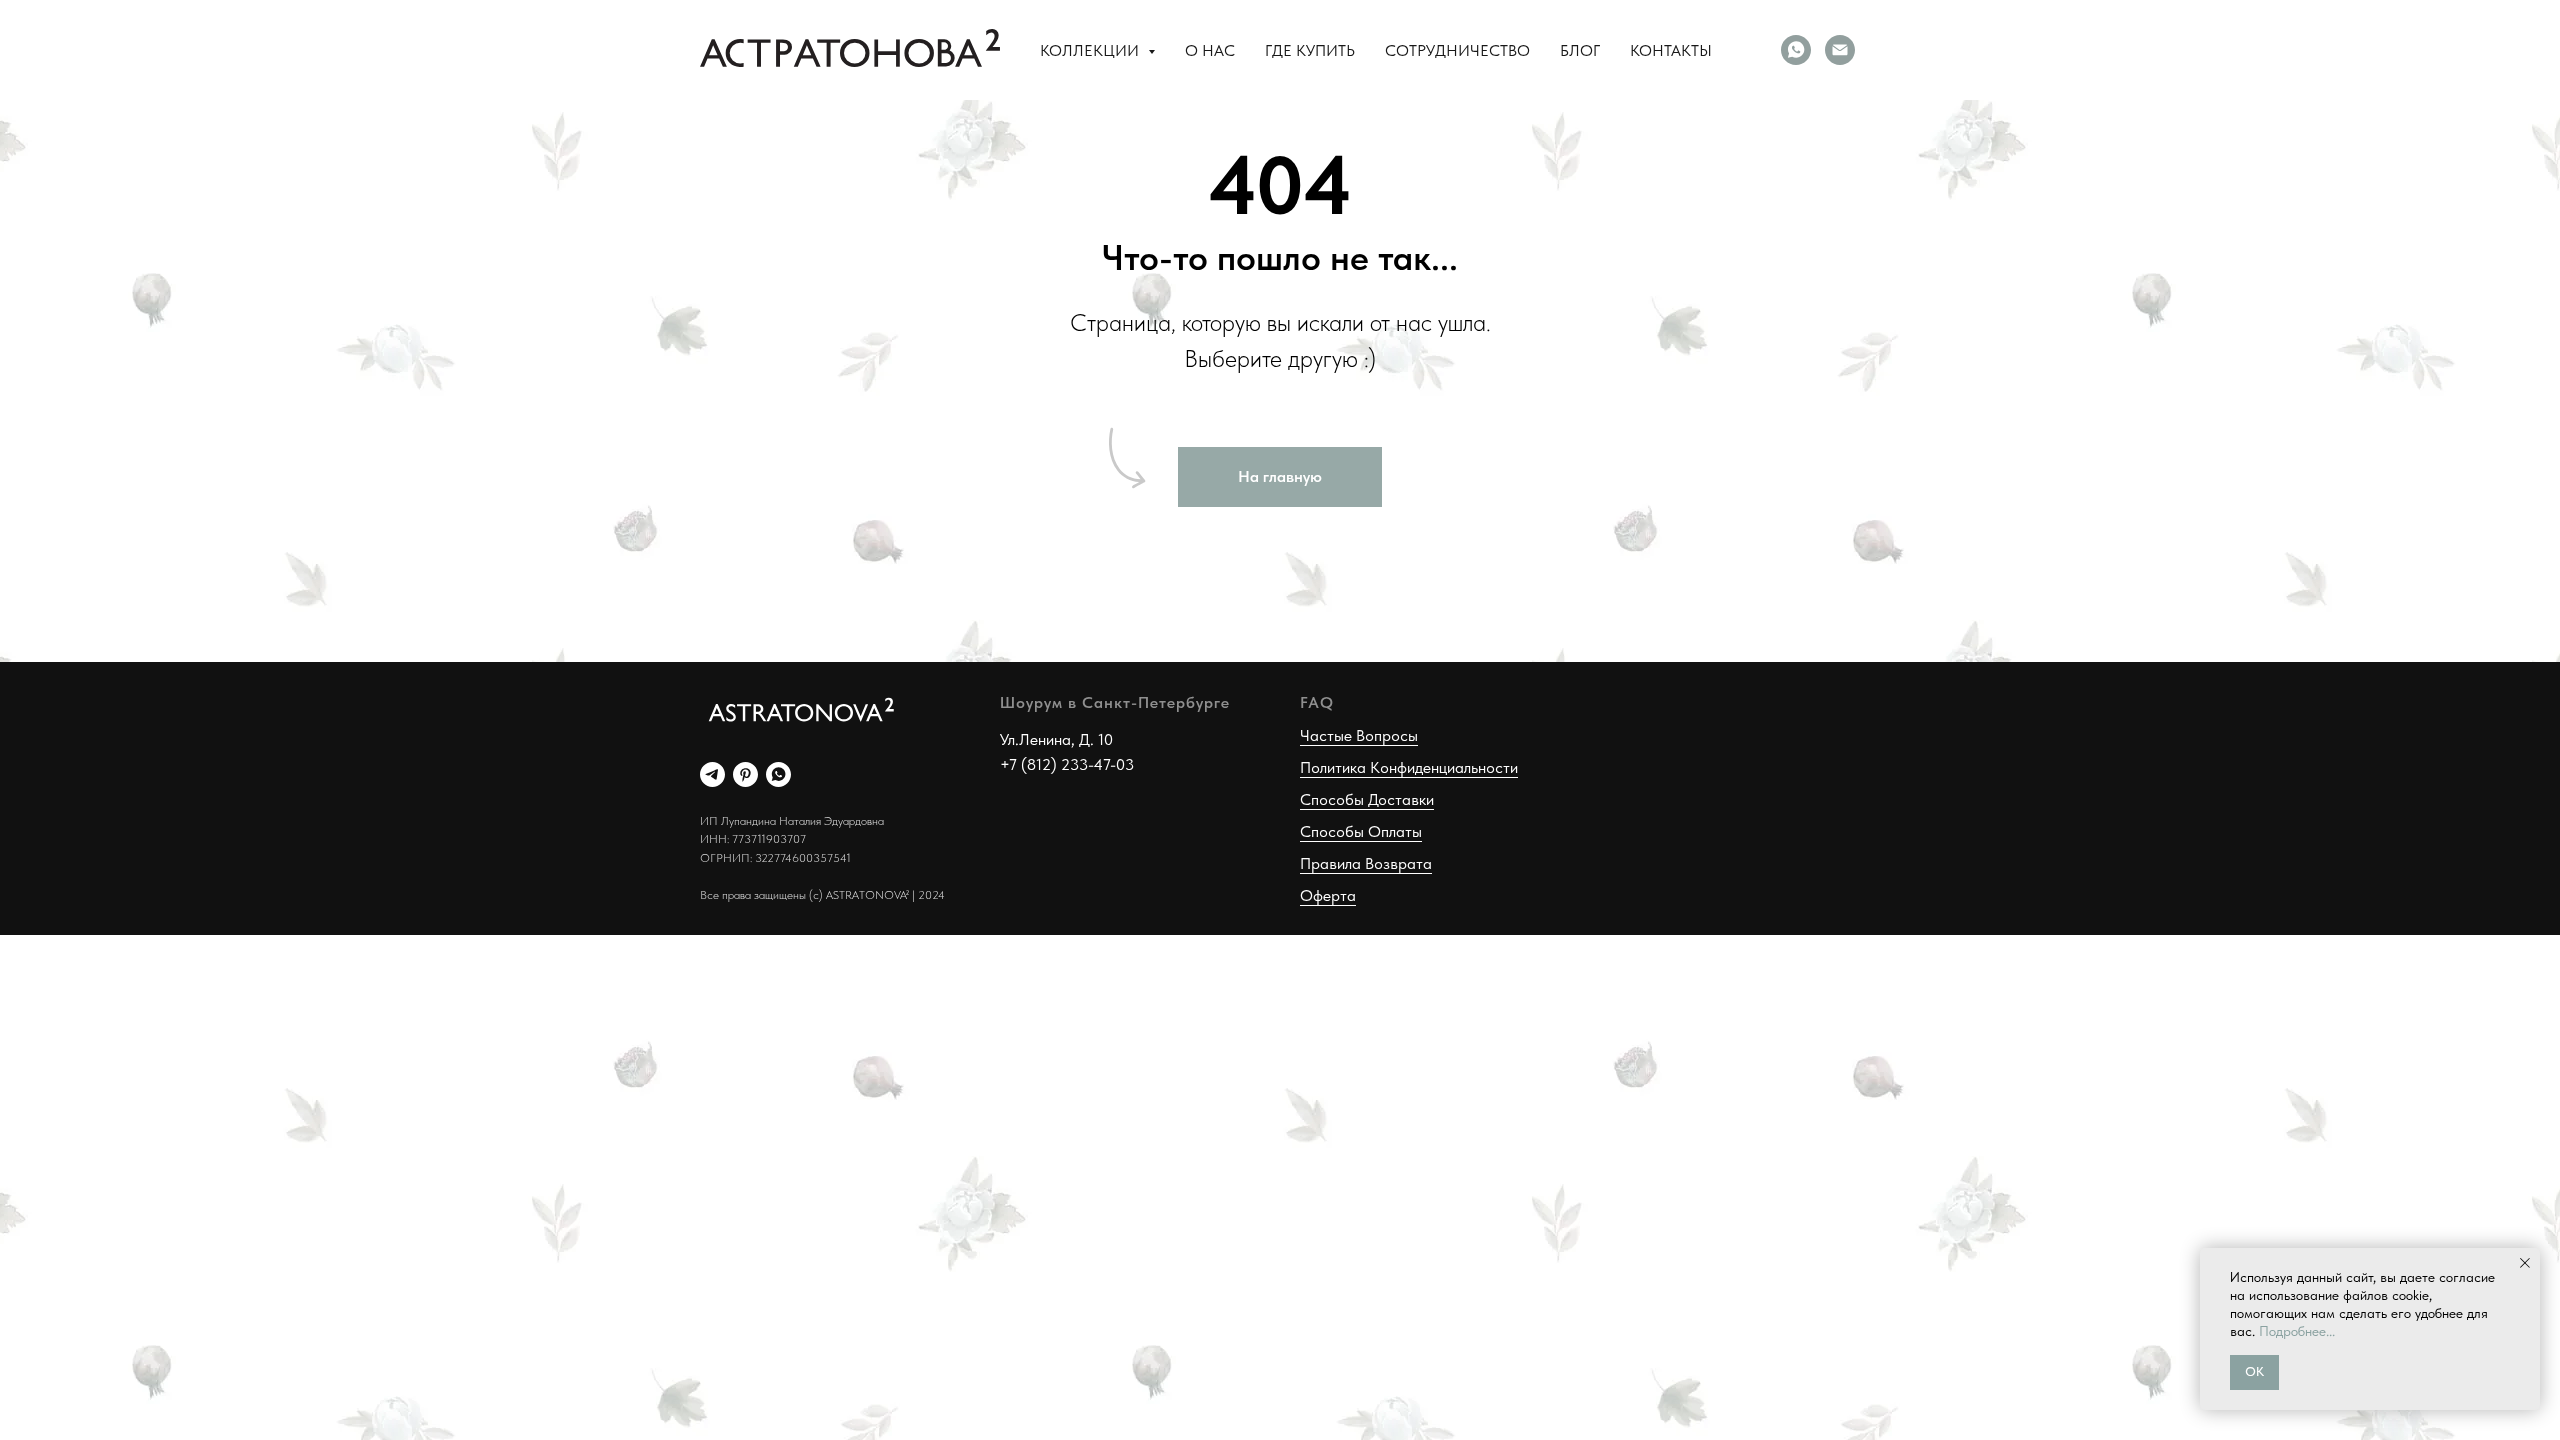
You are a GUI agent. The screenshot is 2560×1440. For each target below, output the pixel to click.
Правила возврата (1366, 863)
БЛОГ (1580, 50)
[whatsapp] (1796, 50)
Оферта (1328, 895)
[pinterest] (745, 774)
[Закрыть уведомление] (2525, 1263)
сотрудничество (1457, 50)
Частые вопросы (1359, 735)
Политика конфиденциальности (1409, 767)
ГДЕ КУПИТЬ (1310, 50)
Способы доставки (1367, 799)
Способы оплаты (1361, 831)
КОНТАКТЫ (1671, 50)
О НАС (1210, 50)
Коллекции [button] (1091, 50)
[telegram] (712, 774)
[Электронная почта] (1840, 50)
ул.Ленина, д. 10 (1056, 739)
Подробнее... (2297, 1331)
